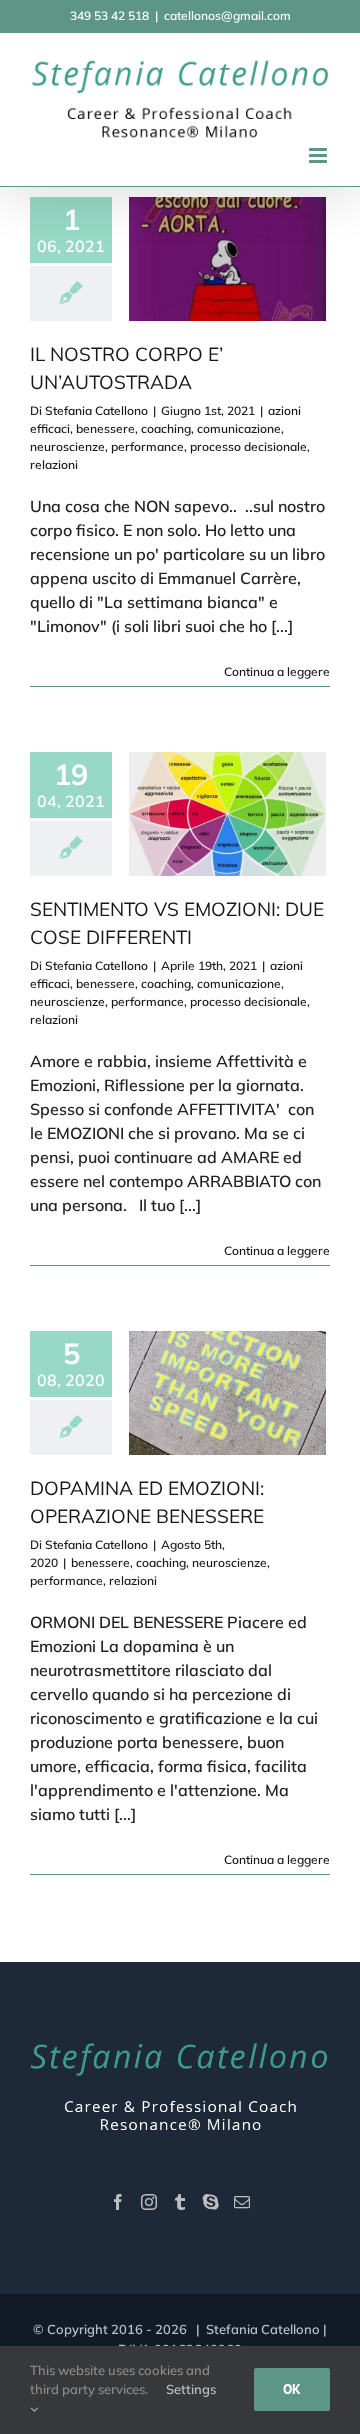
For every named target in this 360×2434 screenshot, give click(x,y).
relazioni (54, 464)
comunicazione (239, 428)
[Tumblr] (180, 2202)
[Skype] (211, 2202)
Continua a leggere (277, 671)
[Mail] (242, 2202)
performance (147, 446)
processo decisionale (248, 446)
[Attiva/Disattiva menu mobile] (319, 155)
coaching (166, 428)
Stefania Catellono (96, 410)
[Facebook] (118, 2202)
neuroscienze (67, 446)
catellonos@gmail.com (227, 15)
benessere (105, 428)
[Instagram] (149, 2202)
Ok (292, 2389)
